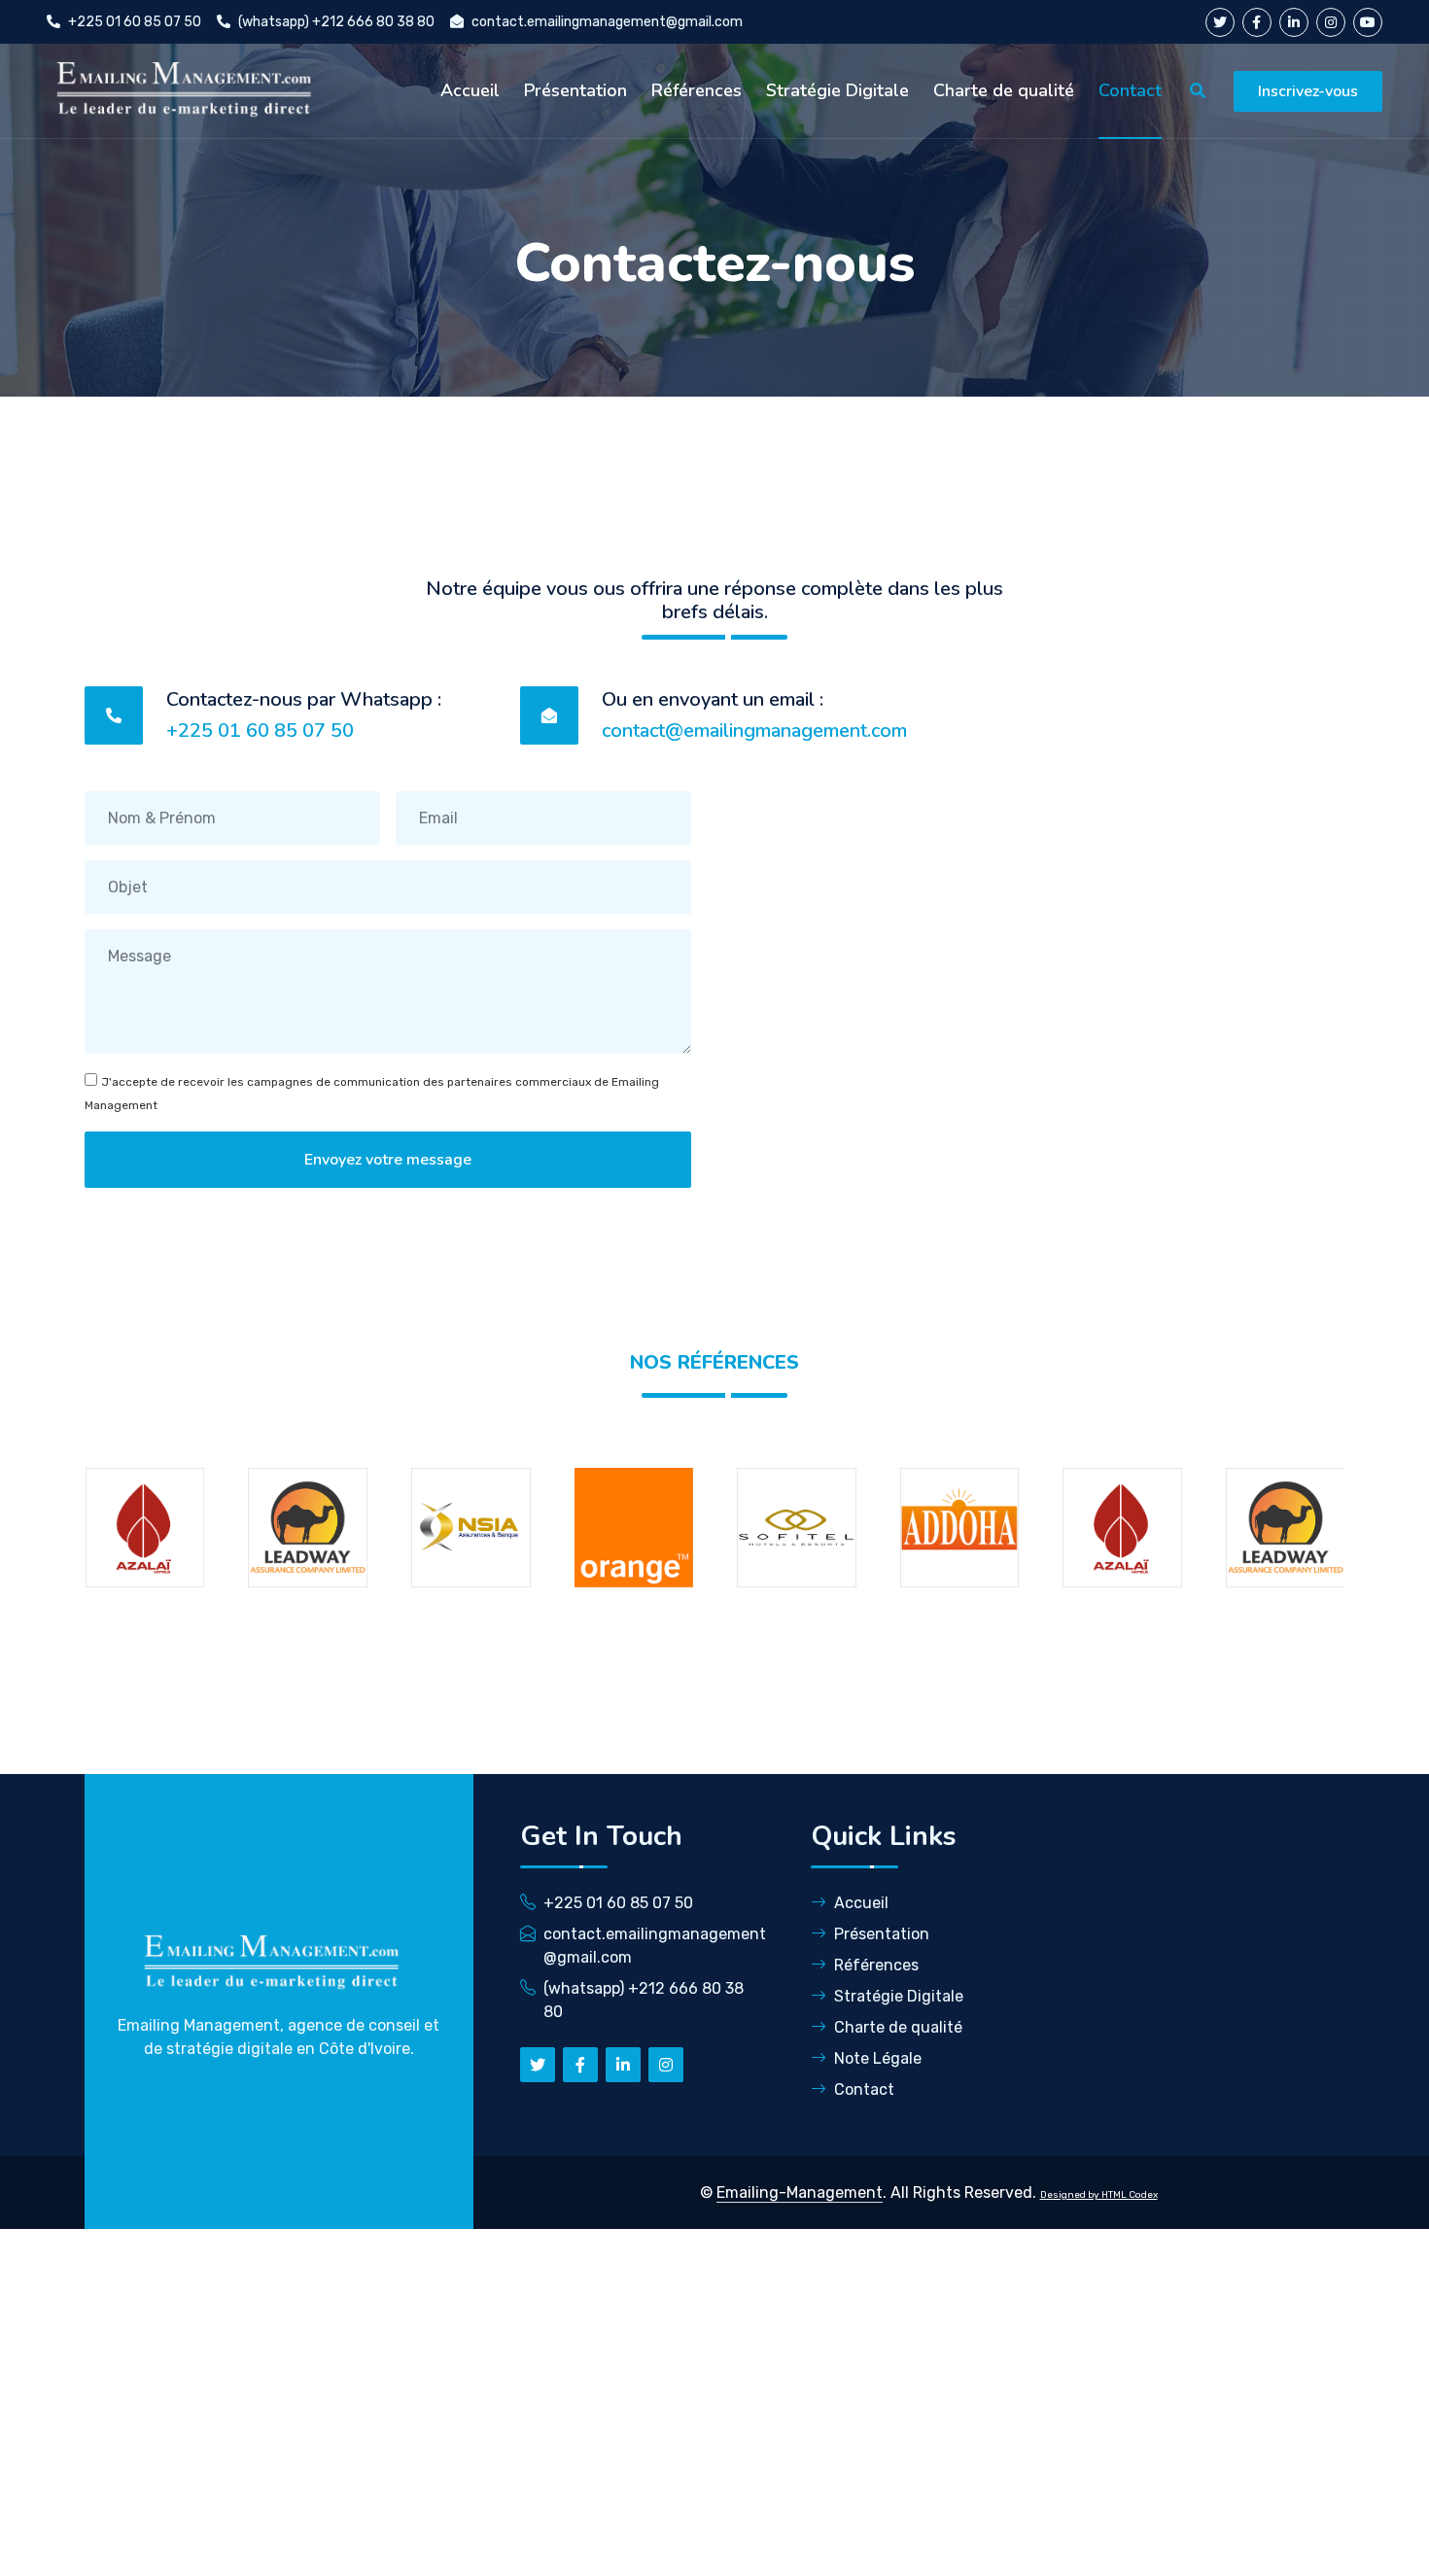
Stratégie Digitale (837, 90)
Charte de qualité (1004, 90)
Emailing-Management (800, 2193)
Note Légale (878, 2058)
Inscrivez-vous (1308, 91)
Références (697, 90)
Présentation (575, 90)
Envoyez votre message (388, 1160)
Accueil (470, 90)
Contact (1130, 90)
